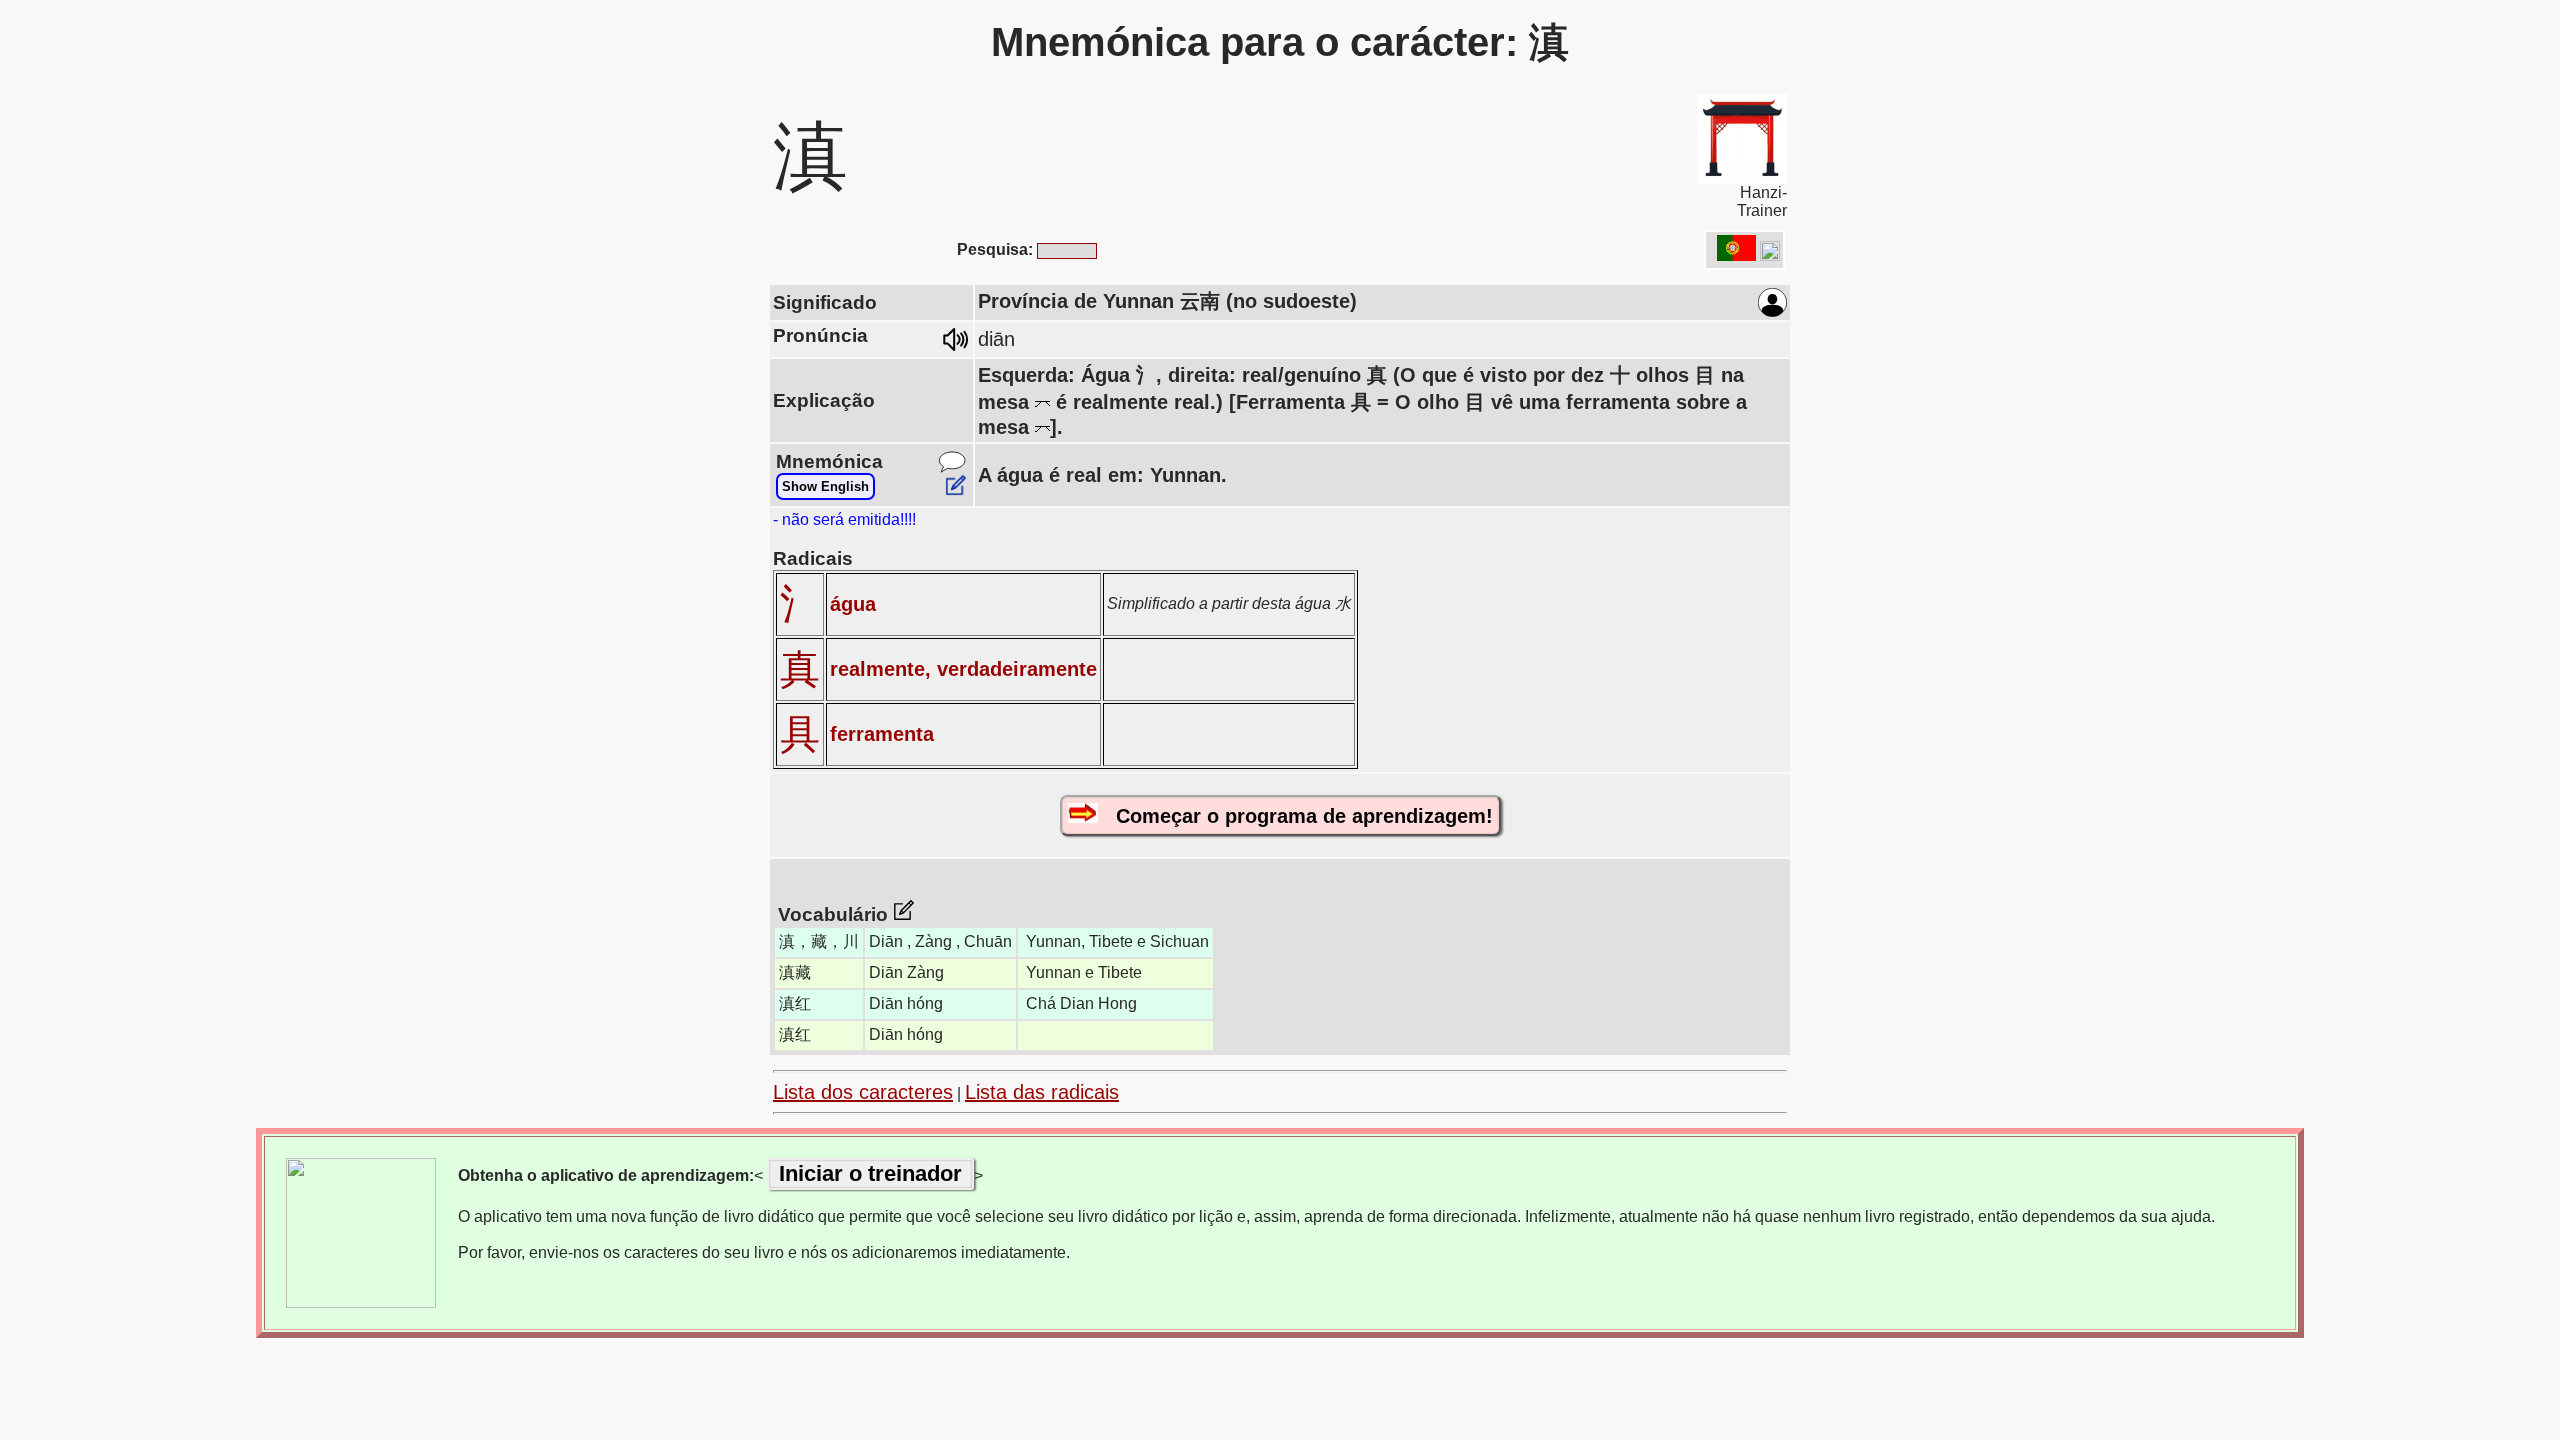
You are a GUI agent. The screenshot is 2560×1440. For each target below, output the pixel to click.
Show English (825, 486)
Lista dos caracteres (863, 1092)
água (853, 604)
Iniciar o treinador (870, 1173)
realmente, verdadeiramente (963, 669)
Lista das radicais (1042, 1092)
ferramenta (882, 734)
